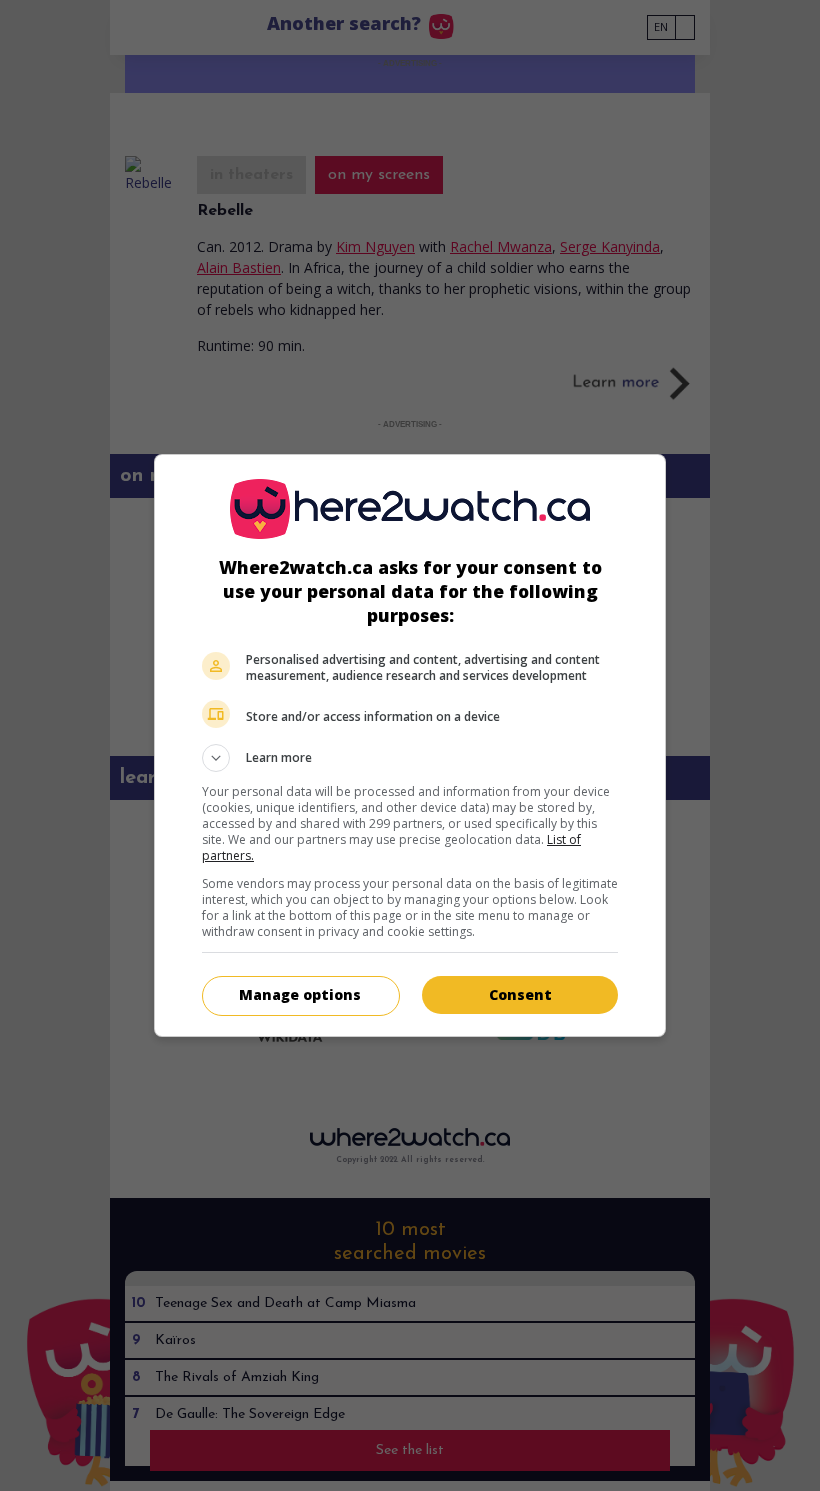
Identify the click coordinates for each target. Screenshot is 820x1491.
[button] (410, 758)
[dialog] (410, 745)
